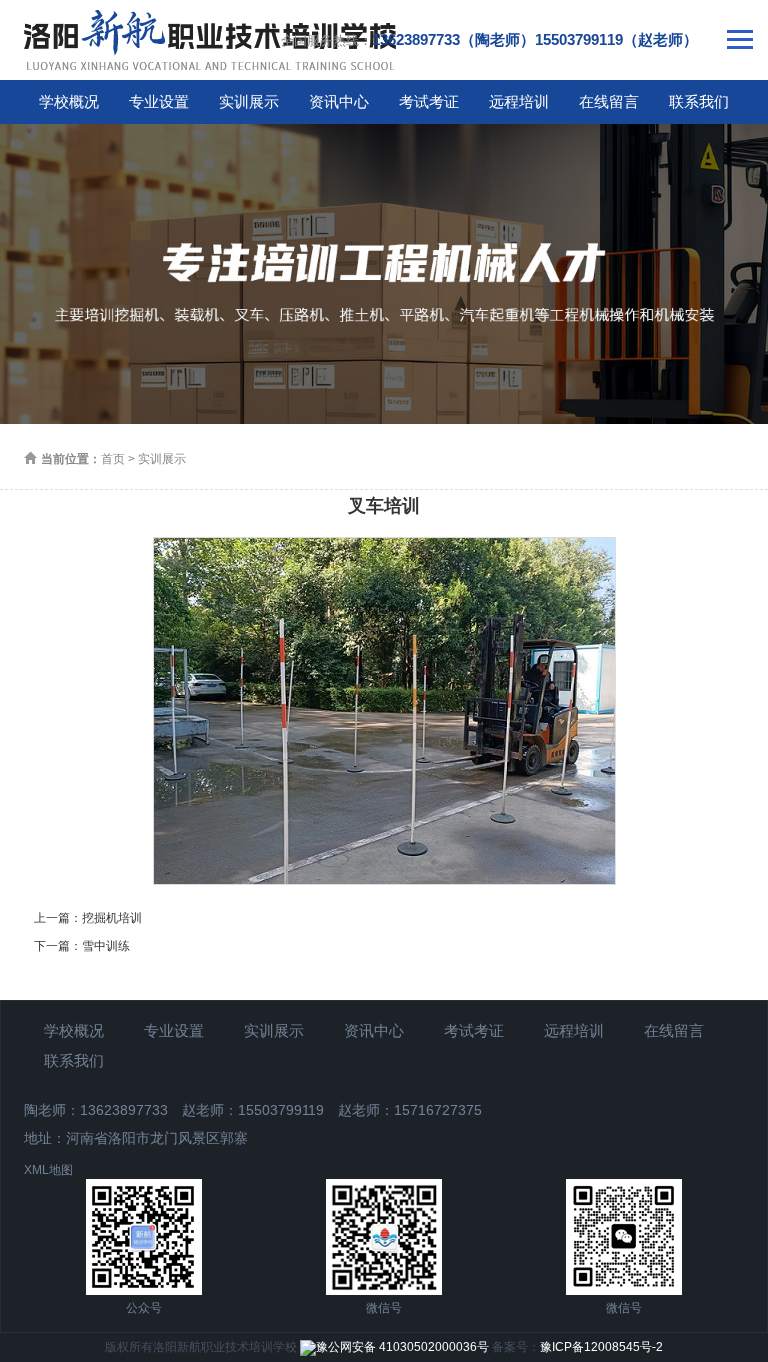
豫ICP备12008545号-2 (601, 1347)
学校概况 (69, 101)
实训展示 (249, 101)
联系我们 (699, 101)
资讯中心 (339, 101)
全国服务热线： (489, 39)
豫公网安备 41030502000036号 (402, 1347)
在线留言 (609, 101)
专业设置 (159, 101)
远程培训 (519, 101)
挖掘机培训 (112, 918)
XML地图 (48, 1170)
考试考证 (429, 101)
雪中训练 (106, 946)
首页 (113, 459)
